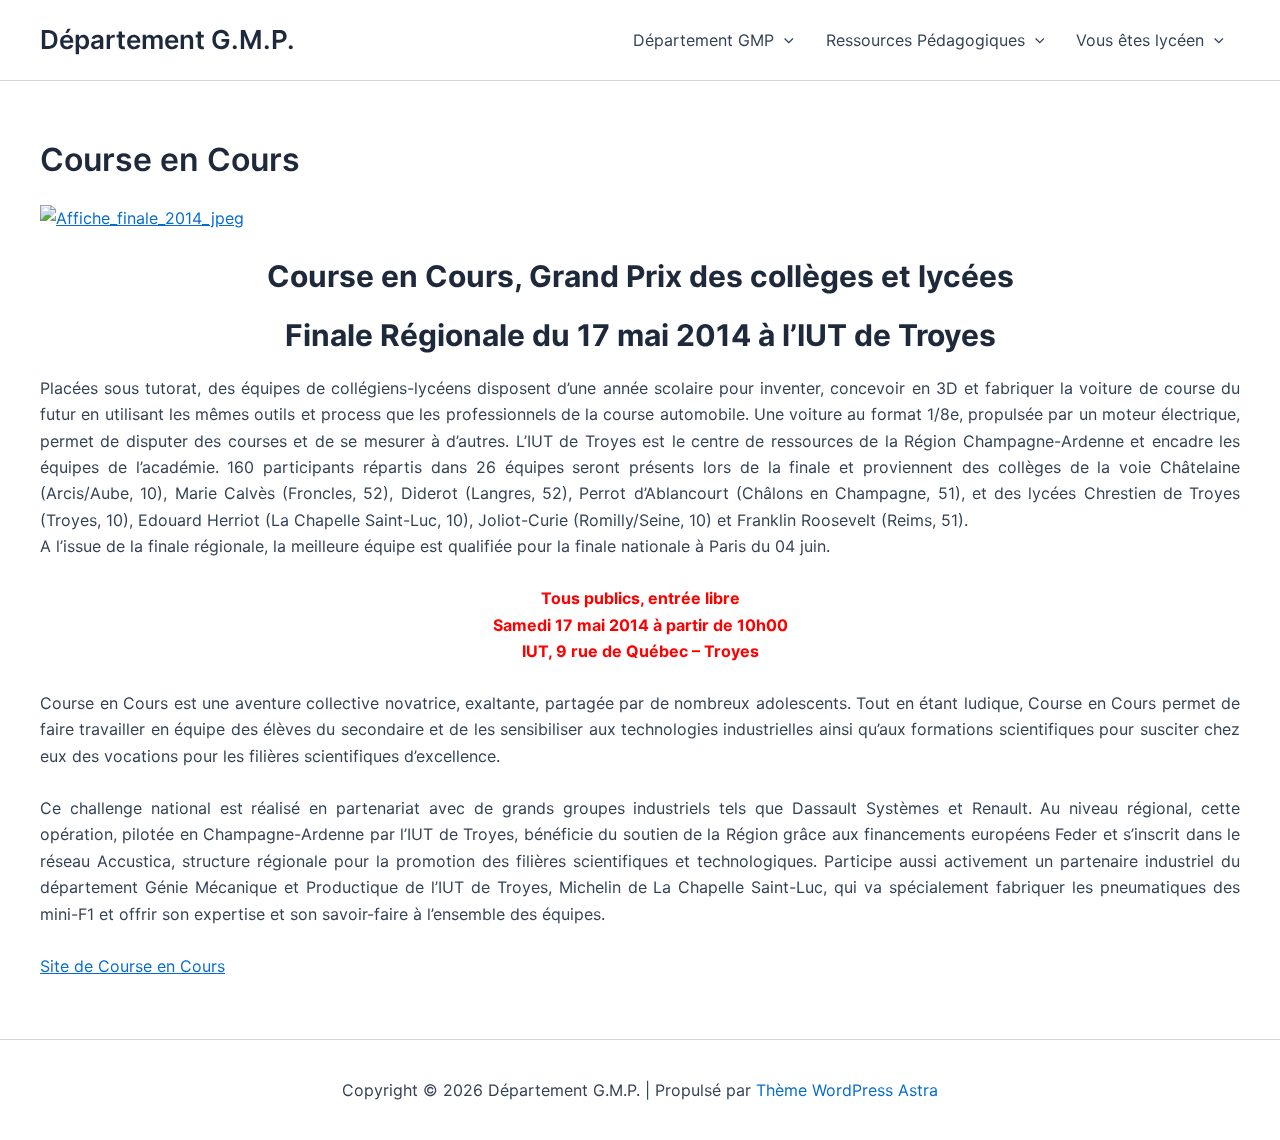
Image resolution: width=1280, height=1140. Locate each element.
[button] (784, 40)
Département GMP (703, 40)
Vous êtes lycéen (1140, 40)
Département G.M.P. (167, 39)
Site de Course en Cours (132, 966)
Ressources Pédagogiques (925, 40)
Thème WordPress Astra (847, 1090)
